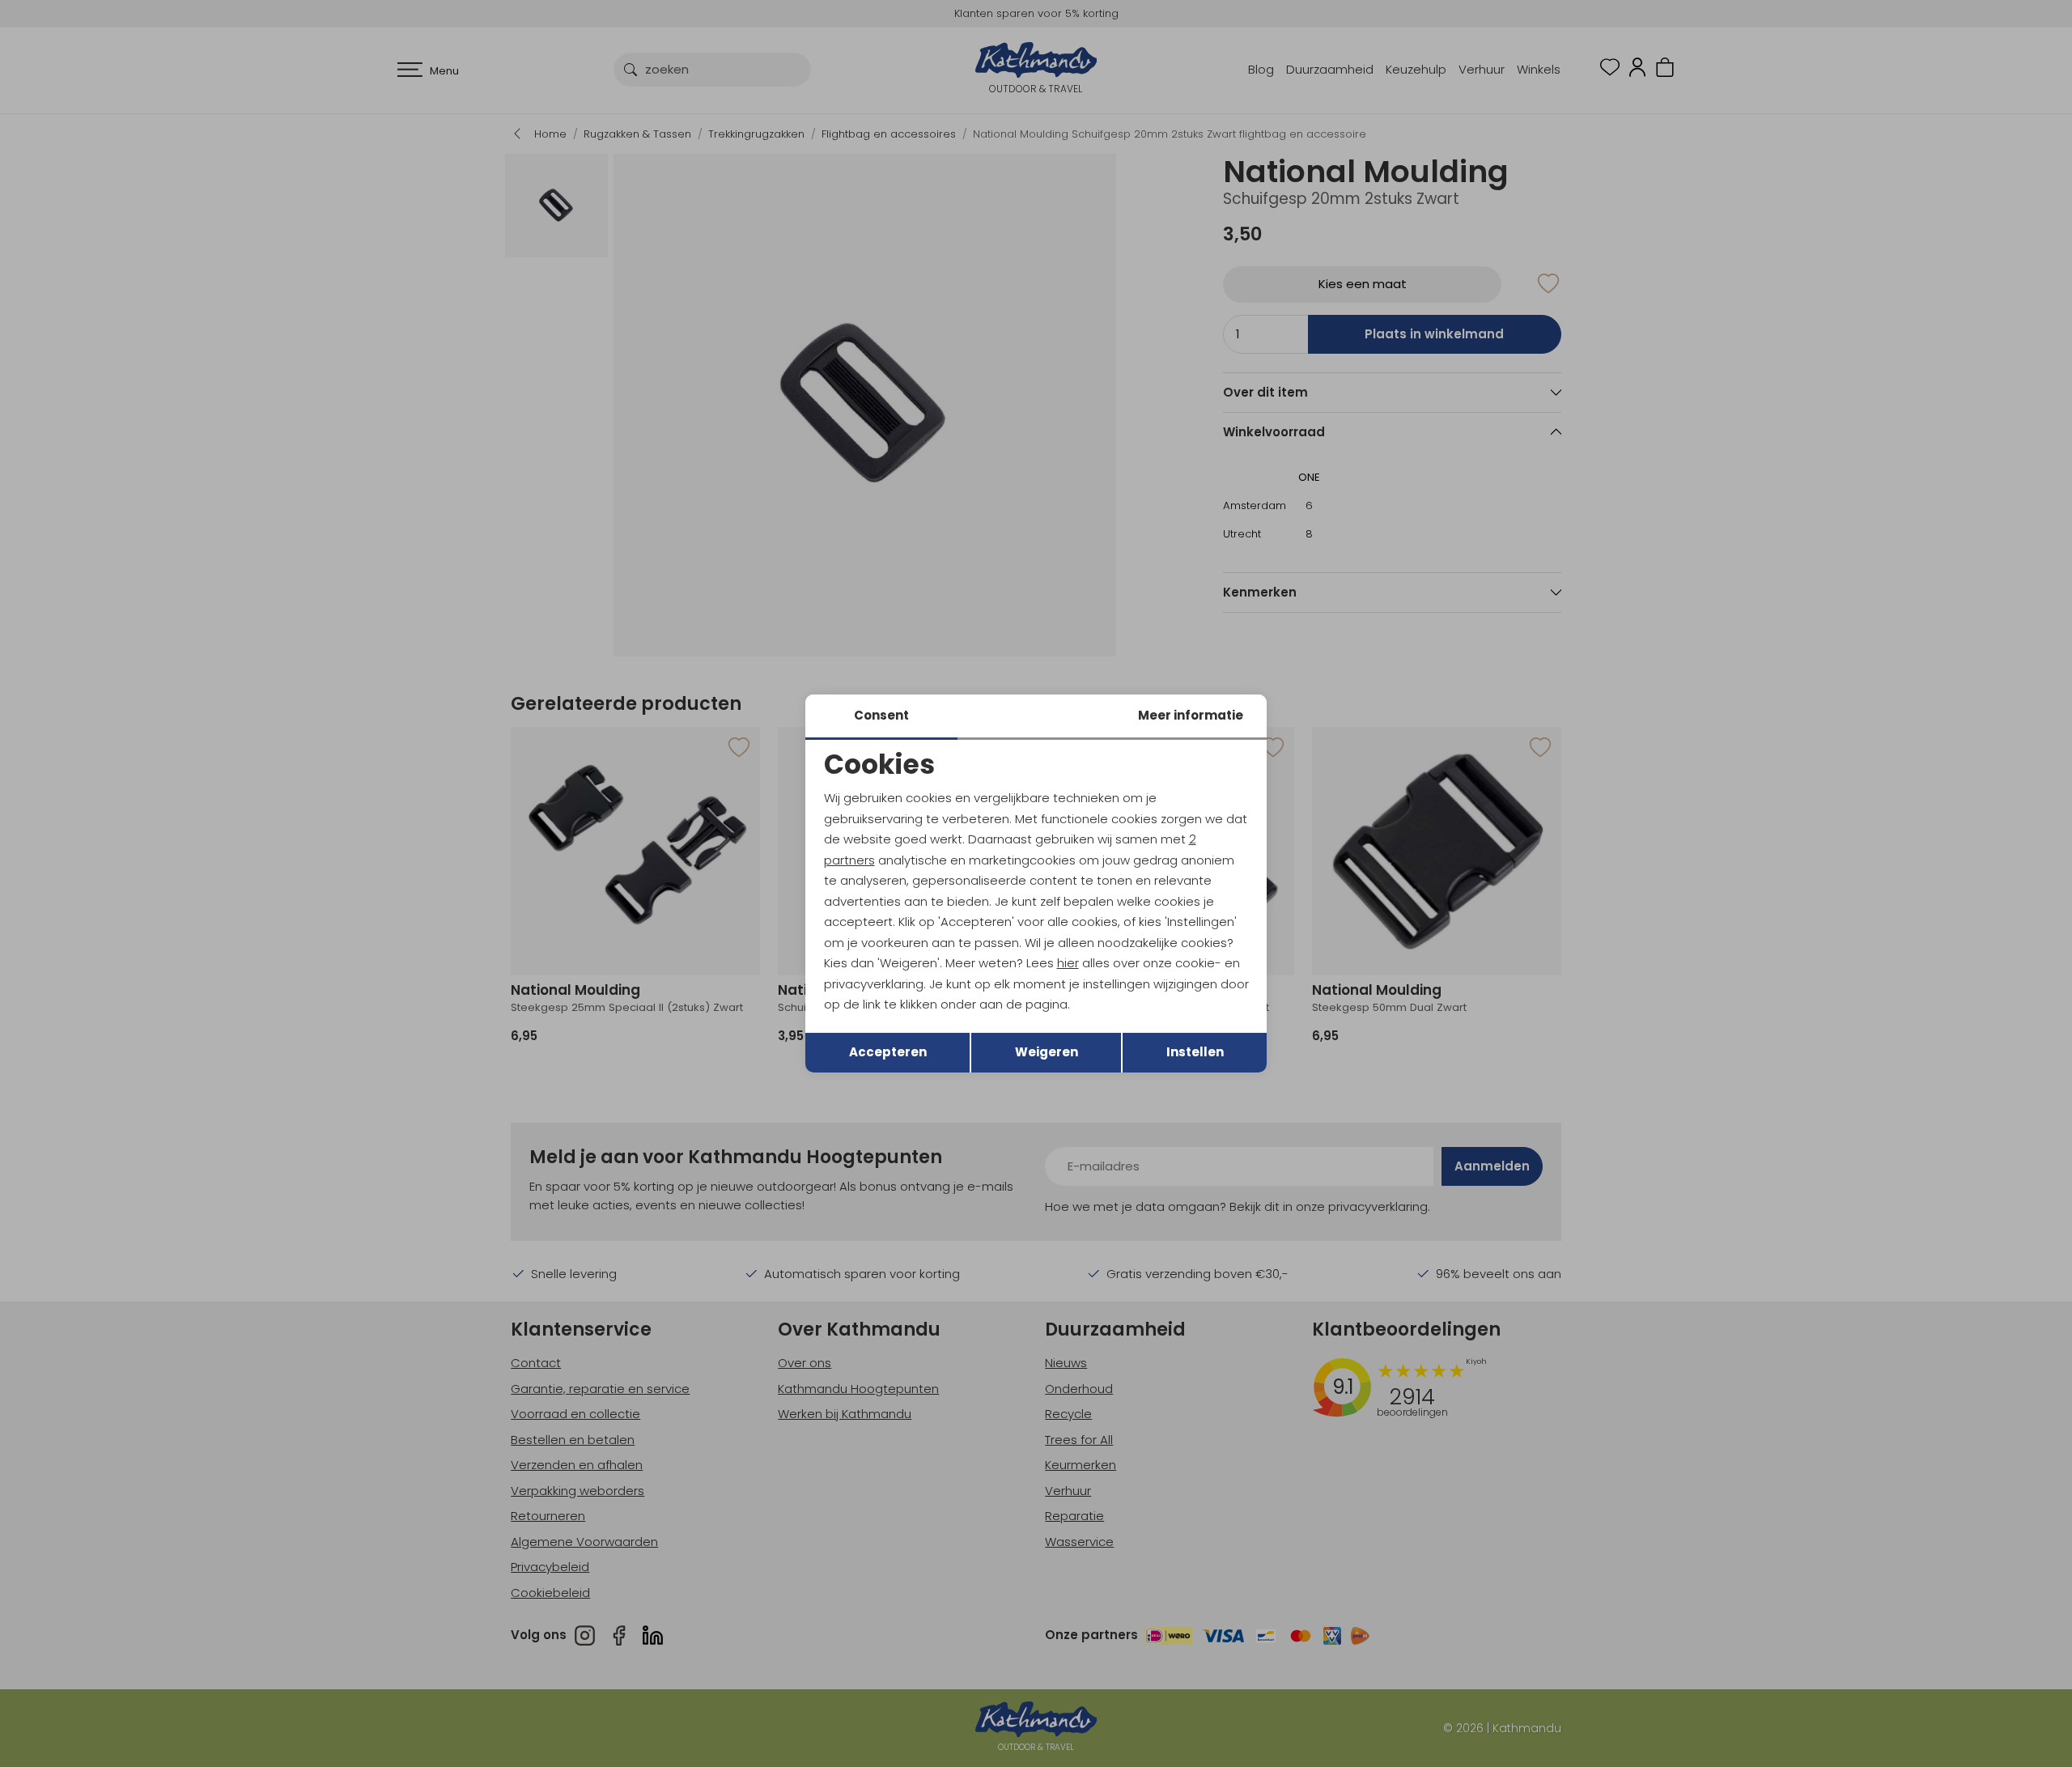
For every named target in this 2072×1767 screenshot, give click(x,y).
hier (1068, 963)
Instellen (1195, 1052)
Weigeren (1047, 1052)
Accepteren (888, 1052)
